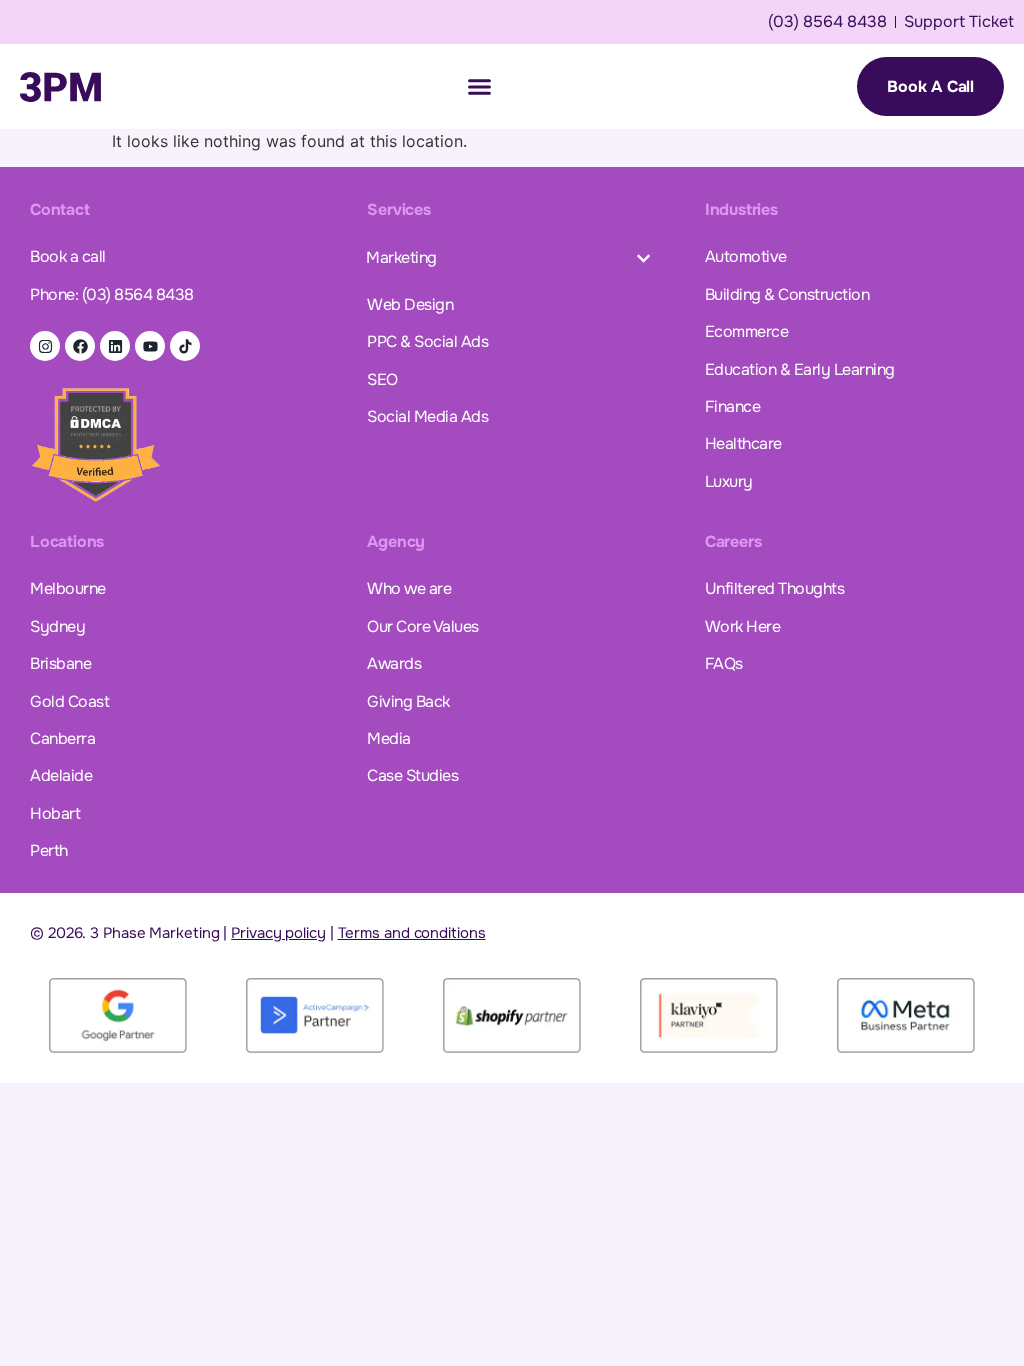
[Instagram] (45, 346)
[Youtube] (150, 346)
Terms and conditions (412, 933)
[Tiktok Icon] (185, 346)
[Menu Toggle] (479, 86)
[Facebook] (80, 346)
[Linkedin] (115, 346)
